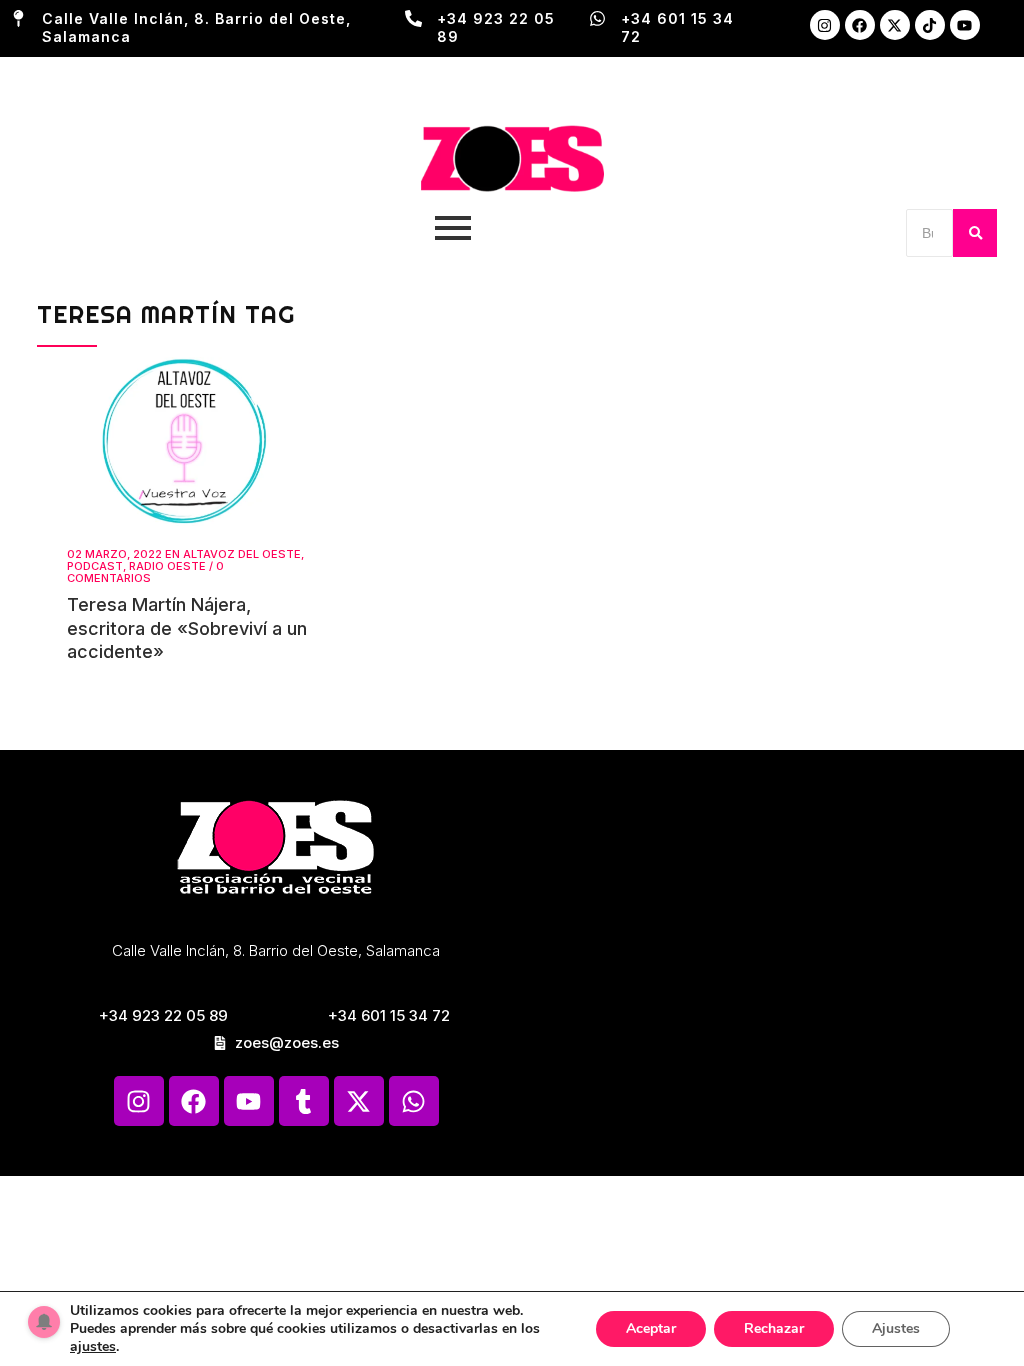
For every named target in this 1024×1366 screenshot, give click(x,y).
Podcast (95, 566)
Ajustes (896, 1328)
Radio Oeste (167, 566)
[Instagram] (825, 25)
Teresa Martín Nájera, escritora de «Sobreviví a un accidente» (187, 628)
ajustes (93, 1347)
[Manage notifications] (44, 1322)
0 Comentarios (145, 572)
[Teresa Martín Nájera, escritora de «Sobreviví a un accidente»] (187, 441)
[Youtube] (965, 25)
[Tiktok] (930, 25)
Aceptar (651, 1328)
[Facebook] (860, 25)
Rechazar (774, 1328)
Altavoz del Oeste (242, 554)
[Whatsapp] (414, 1101)
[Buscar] (975, 233)
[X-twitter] (895, 25)
